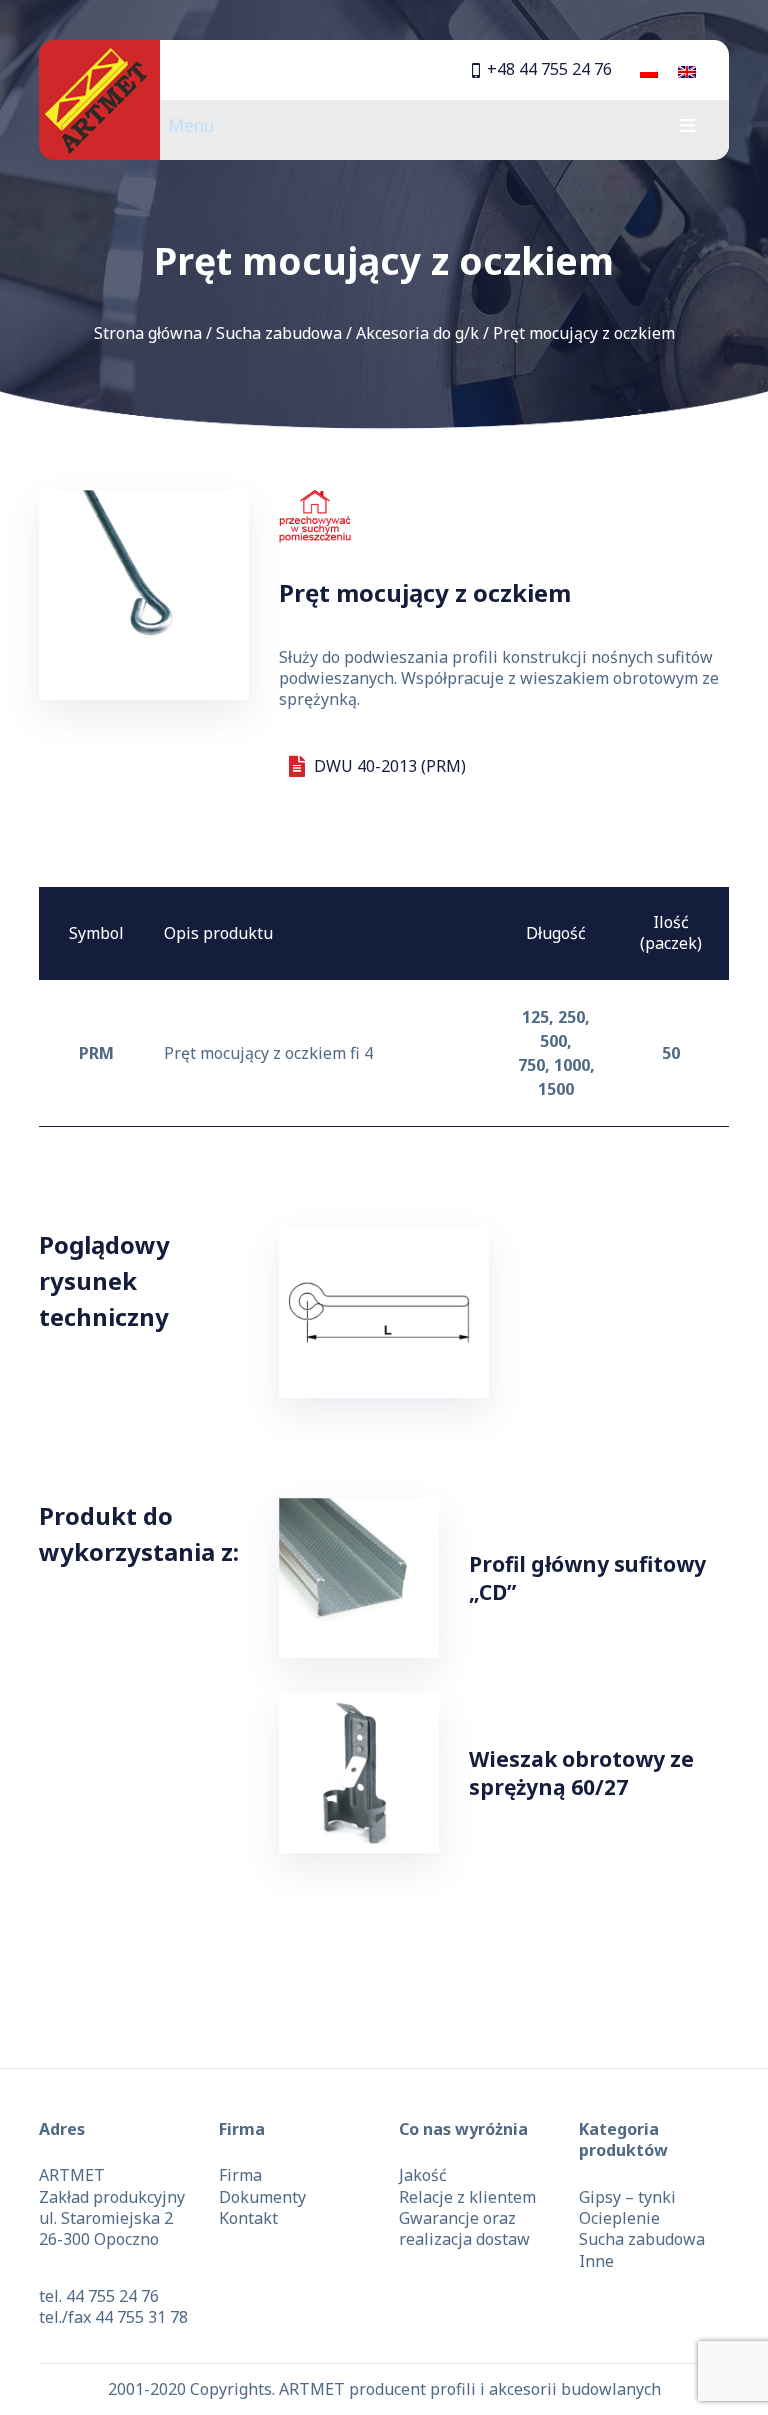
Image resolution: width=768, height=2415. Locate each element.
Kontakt (248, 2218)
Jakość (423, 2175)
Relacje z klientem (467, 2197)
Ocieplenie (619, 2218)
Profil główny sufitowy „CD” (587, 1578)
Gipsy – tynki (627, 2197)
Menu (191, 125)
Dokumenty (262, 2197)
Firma (240, 2175)
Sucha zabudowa (279, 333)
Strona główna (148, 333)
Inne (596, 2261)
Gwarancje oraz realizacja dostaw (464, 2228)
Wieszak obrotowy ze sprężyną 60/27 (581, 1773)
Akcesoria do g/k (417, 333)
